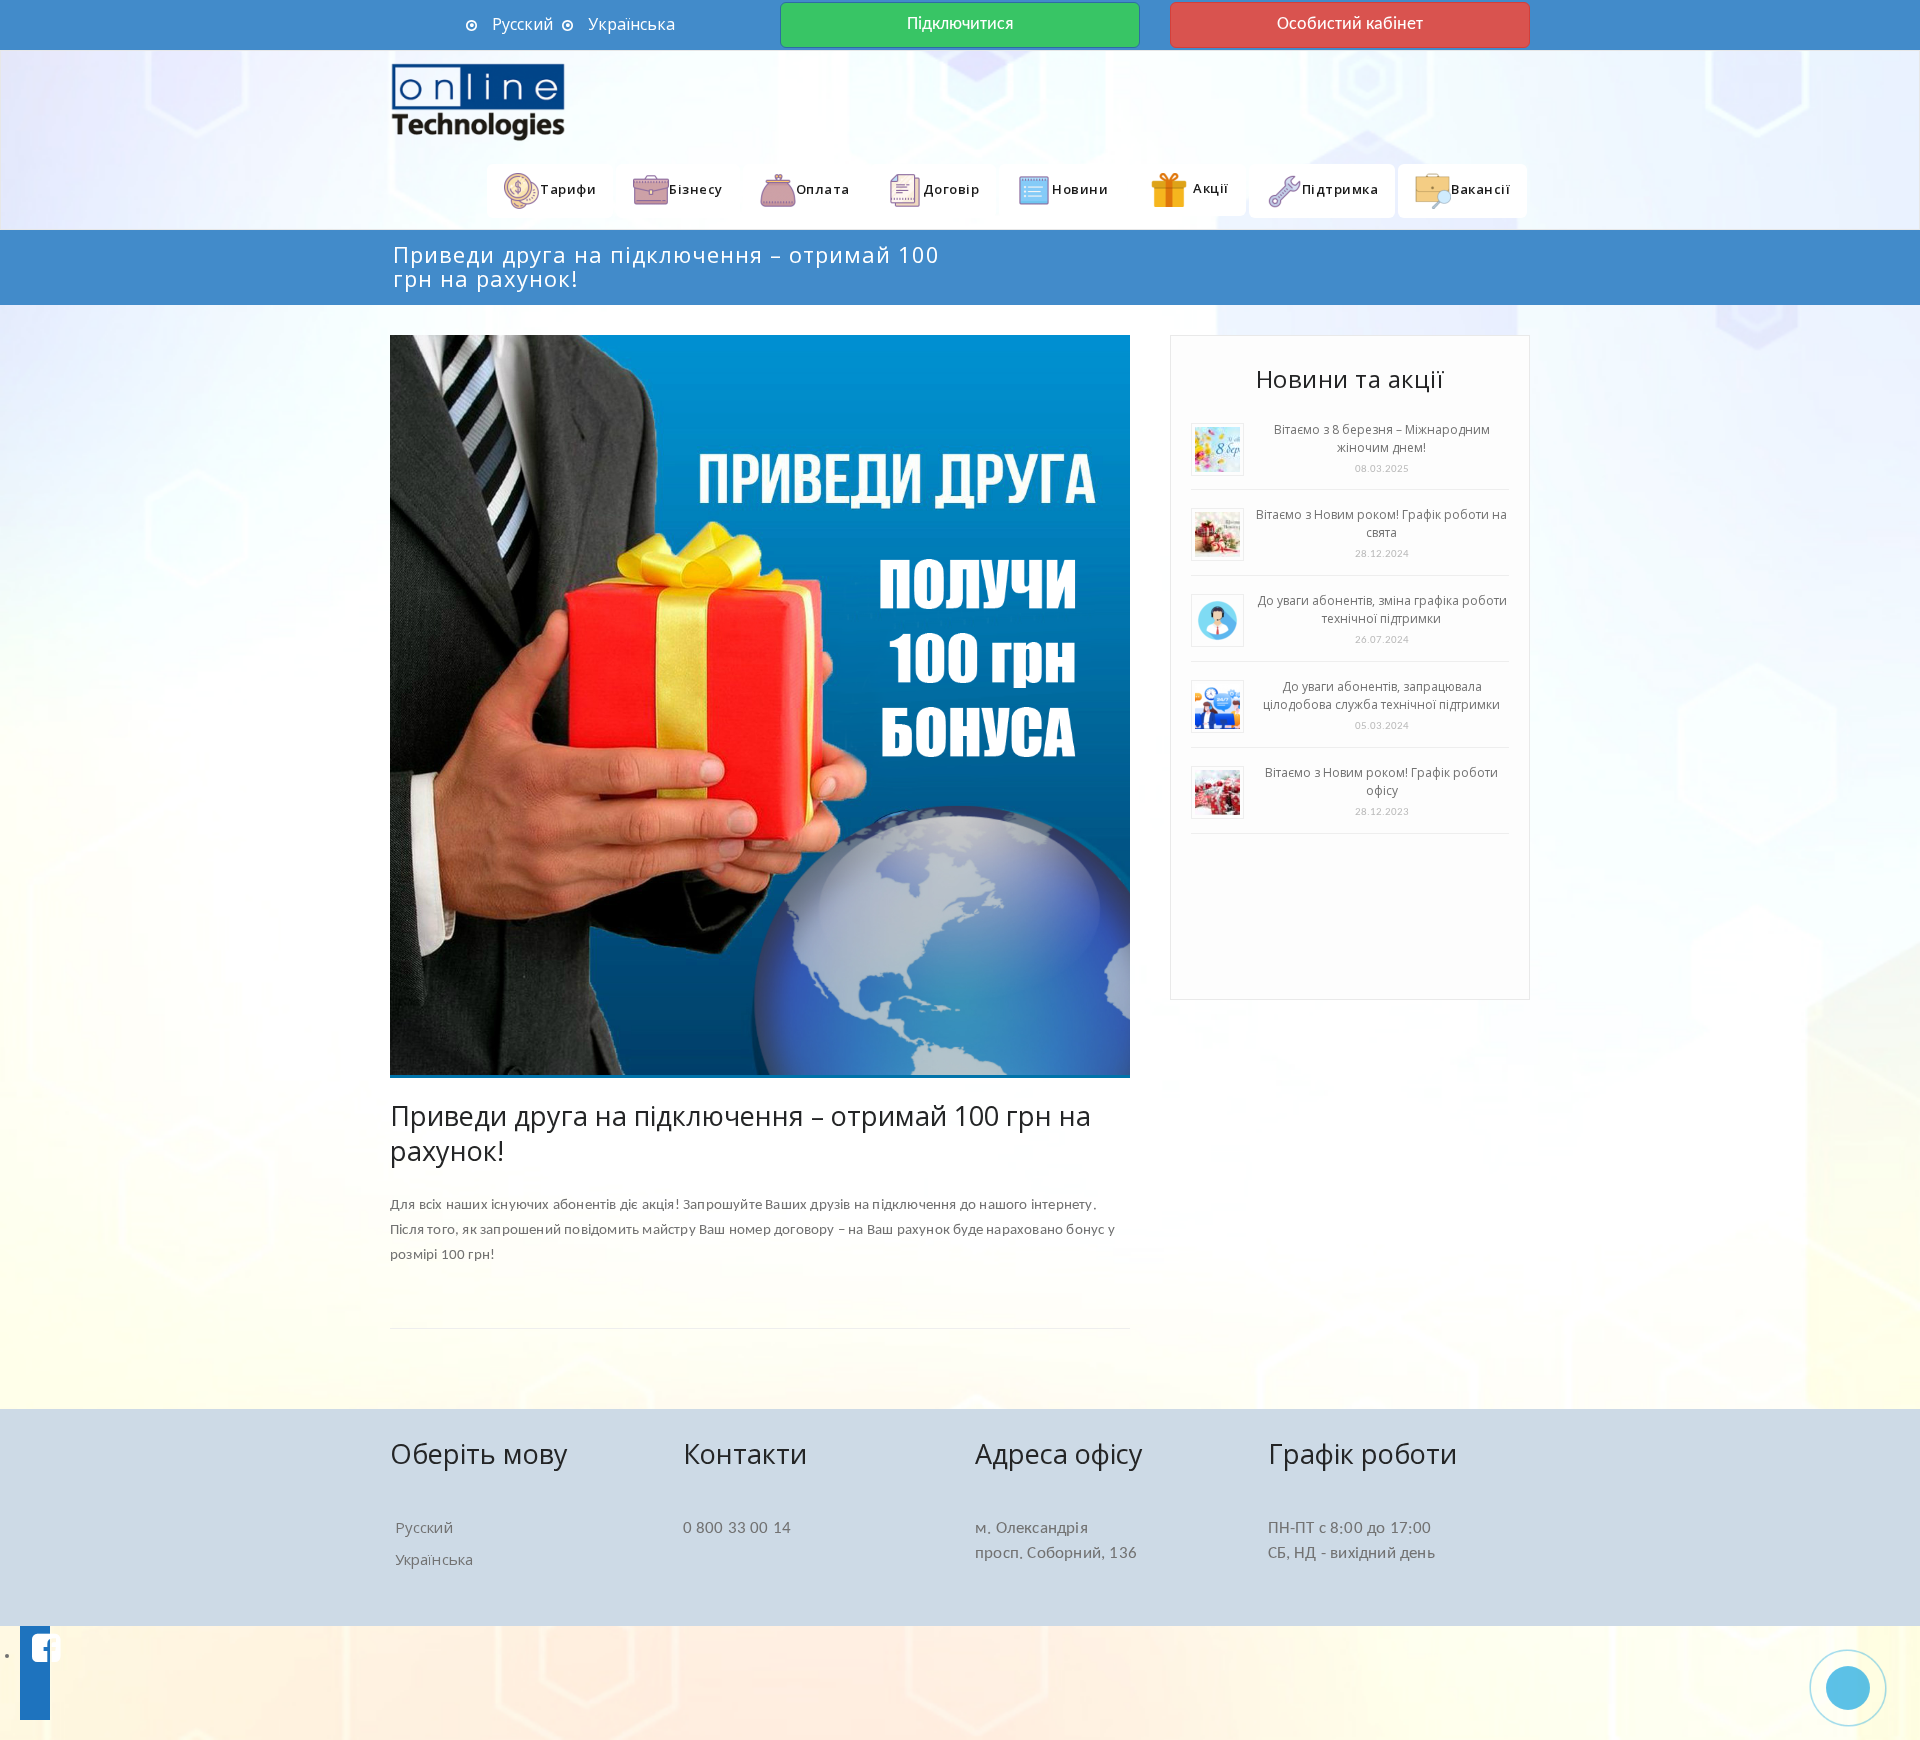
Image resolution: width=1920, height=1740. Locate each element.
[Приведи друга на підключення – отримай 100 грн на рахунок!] (760, 706)
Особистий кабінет (1350, 24)
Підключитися (960, 24)
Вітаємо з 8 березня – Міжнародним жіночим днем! (1382, 438)
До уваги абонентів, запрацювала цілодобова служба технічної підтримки (1381, 695)
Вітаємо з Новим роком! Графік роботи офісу (1381, 781)
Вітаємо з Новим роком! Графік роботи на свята (1381, 523)
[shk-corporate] (480, 102)
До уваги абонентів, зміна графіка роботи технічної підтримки (1382, 609)
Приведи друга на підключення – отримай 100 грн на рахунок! (740, 1133)
